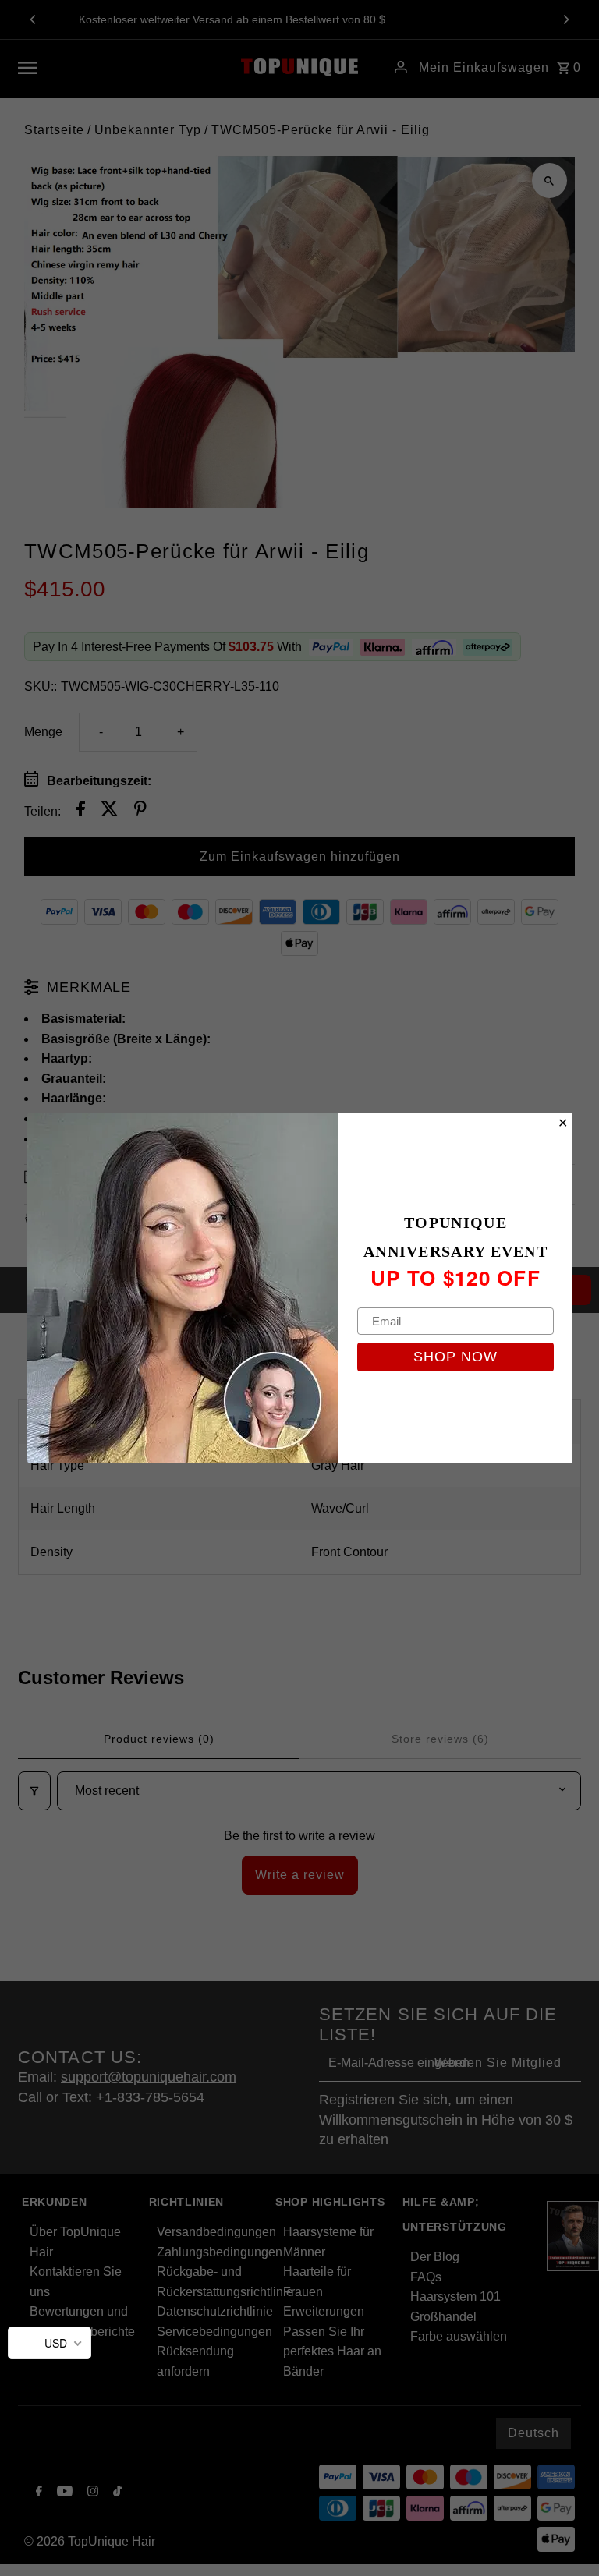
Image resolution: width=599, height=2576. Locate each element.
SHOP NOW (455, 1357)
